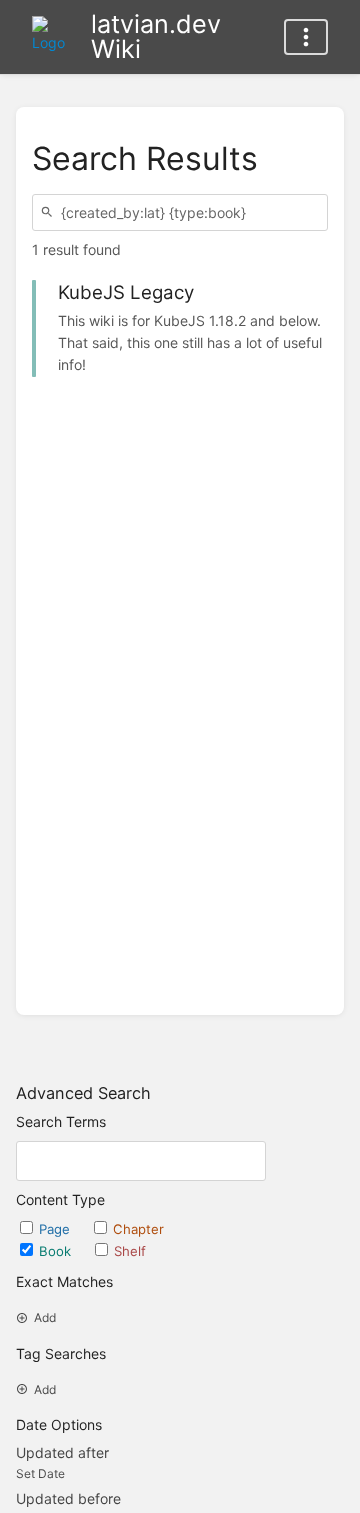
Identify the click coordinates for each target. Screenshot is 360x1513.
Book (57, 1251)
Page (56, 1229)
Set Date (40, 1473)
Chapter (138, 1229)
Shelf (130, 1251)
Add (45, 1317)
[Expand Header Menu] (306, 37)
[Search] (50, 212)
